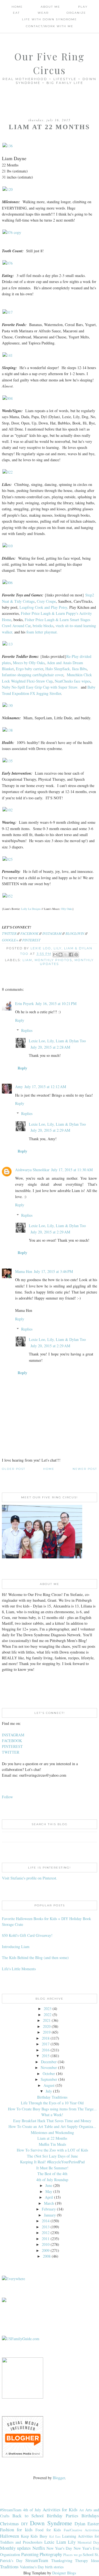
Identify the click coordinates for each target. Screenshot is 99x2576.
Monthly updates (15, 2548)
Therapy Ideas (87, 2561)
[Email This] (55, 955)
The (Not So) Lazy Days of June (52, 2156)
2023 (48, 2009)
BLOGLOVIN (75, 933)
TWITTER (9, 933)
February (49, 2209)
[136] (8, 146)
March (49, 2203)
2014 (46, 2221)
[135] (8, 761)
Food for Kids (48, 2530)
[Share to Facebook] (71, 955)
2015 (46, 2056)
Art (82, 2510)
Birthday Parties (62, 2516)
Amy (19, 1087)
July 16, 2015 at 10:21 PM (56, 1003)
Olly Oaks (67, 909)
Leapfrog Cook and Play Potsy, (44, 607)
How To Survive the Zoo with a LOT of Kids (52, 2150)
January (50, 2215)
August (49, 2085)
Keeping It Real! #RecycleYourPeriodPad (52, 2162)
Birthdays (90, 2516)
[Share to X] (66, 955)
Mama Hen (24, 1271)
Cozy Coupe (46, 601)
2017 (46, 2044)
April (49, 2197)
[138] (8, 730)
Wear (43, 13)
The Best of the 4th (52, 2174)
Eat (16, 13)
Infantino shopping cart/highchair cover (33, 675)
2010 (46, 2244)
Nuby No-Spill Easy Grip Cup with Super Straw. (40, 687)
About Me (50, 7)
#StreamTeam (11, 2510)
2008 (47, 2256)
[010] (8, 546)
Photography (51, 2554)
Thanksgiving (62, 2561)
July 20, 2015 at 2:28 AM (50, 1047)
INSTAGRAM (52, 933)
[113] (8, 644)
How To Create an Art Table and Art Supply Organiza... (52, 2126)
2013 (46, 2227)
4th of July (32, 2510)
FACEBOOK (29, 933)
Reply (20, 1020)
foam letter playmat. (42, 632)
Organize (76, 13)
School (88, 2554)
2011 (46, 2239)
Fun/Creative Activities (81, 2530)
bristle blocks (43, 626)
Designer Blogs (64, 2573)
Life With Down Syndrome (50, 19)
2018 (46, 2038)
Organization (10, 2554)
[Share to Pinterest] (76, 955)
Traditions (9, 2567)
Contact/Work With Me (50, 26)
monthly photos (53, 960)
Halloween (9, 2536)
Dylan (80, 2523)
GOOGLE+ (10, 940)
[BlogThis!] (61, 955)
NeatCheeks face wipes (72, 681)
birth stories (54, 2567)
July (49, 2091)
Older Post (14, 1469)
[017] (8, 312)
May (49, 2191)
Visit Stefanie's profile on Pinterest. (30, 1878)
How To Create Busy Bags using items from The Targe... (52, 2109)
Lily (72, 2542)
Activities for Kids (60, 2510)
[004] (8, 398)
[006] (8, 583)
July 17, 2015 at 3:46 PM (53, 1271)
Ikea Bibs (79, 669)
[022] (8, 472)
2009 (46, 2250)
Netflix (39, 2548)
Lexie (49, 2542)
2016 (46, 2050)
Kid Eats (55, 2536)
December (49, 2062)
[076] (8, 263)
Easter (93, 2523)
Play (83, 7)
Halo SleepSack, (58, 669)
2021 (47, 2020)
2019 (47, 2032)
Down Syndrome (51, 2523)
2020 (47, 2026)
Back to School (28, 2516)
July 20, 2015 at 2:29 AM (50, 1130)
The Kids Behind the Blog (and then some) (35, 1958)
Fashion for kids (16, 2530)
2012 (46, 2233)
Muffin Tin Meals (52, 2144)
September (49, 2079)
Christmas (9, 2523)
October (49, 2073)
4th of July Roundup (52, 2180)
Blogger (59, 2478)
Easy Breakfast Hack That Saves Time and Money (52, 2121)
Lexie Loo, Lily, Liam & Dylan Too (57, 1041)
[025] (8, 859)
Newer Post (85, 1469)
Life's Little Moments (19, 1969)
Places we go (72, 2555)
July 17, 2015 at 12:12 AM (45, 1087)
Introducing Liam (16, 1947)
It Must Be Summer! (52, 2168)
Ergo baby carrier (30, 669)
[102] (8, 810)
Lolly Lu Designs (31, 909)
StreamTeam (37, 2560)
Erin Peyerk (24, 1003)
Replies (27, 1030)
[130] (8, 705)
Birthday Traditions (52, 2097)
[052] (8, 896)
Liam (27, 960)
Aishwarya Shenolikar (32, 1170)
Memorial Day (88, 2542)
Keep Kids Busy (34, 2536)
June (49, 2185)
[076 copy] (12, 232)
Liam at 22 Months (52, 2138)
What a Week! (52, 2115)
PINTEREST (31, 940)
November (49, 2067)
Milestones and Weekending (52, 2132)
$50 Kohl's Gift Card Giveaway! (27, 1935)
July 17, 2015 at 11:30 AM (72, 1170)
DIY (25, 2524)
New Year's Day (59, 2548)
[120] (8, 189)
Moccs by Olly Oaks (29, 663)
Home (17, 7)
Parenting (30, 2554)
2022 (48, 2015)
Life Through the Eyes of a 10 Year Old (52, 2103)
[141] (8, 355)
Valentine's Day (32, 2567)
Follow (7, 1797)
